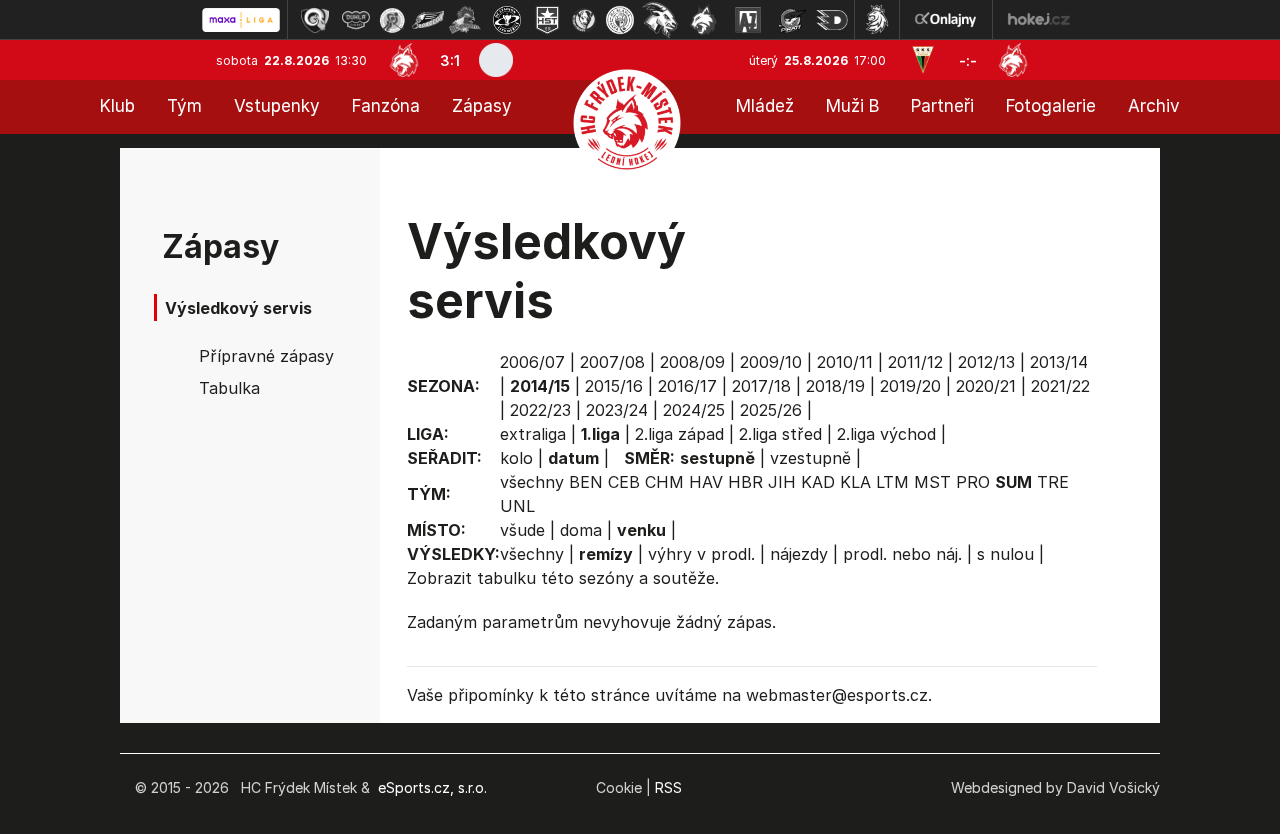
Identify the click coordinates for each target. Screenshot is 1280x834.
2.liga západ (679, 434)
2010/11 (845, 362)
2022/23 (540, 410)
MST (932, 482)
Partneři (942, 106)
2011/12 (915, 362)
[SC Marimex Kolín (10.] (660, 20)
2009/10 (771, 362)
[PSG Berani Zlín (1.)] (315, 20)
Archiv (1154, 106)
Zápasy (482, 106)
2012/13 (986, 362)
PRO (973, 482)
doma (581, 530)
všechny (532, 482)
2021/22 (1060, 386)
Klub (117, 106)
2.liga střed (780, 434)
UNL (517, 506)
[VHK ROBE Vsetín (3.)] (392, 20)
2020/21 (986, 386)
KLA (855, 482)
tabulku (506, 578)
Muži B (852, 106)
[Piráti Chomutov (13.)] (792, 20)
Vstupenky (277, 106)
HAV (706, 482)
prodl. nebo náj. (902, 554)
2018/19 (835, 386)
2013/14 (1059, 362)
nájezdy (799, 554)
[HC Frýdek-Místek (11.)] (704, 20)
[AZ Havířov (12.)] (748, 20)
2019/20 (910, 386)
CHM (664, 482)
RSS (668, 787)
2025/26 (771, 410)
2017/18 (761, 386)
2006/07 (532, 362)
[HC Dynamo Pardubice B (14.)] (832, 20)
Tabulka (229, 388)
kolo (516, 458)
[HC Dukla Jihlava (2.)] (356, 20)
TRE (1053, 482)
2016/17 (687, 386)
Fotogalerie (1051, 106)
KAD (818, 482)
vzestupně (810, 458)
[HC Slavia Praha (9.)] (620, 20)
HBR (745, 482)
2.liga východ (886, 434)
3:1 (450, 60)
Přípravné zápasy (266, 356)
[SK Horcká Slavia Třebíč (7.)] (547, 20)
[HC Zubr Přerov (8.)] (584, 20)
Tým (184, 106)
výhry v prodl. (701, 554)
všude (522, 530)
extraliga (533, 434)
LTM (892, 482)
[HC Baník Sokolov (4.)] (428, 20)
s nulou (1005, 554)
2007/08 (612, 362)
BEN (586, 482)
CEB (624, 482)
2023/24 (617, 410)
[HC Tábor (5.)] (465, 20)
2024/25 (694, 410)
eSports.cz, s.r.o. (432, 787)
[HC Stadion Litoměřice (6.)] (507, 20)
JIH (782, 482)
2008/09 (692, 362)
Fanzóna (386, 106)
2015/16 (614, 386)
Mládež (765, 106)
